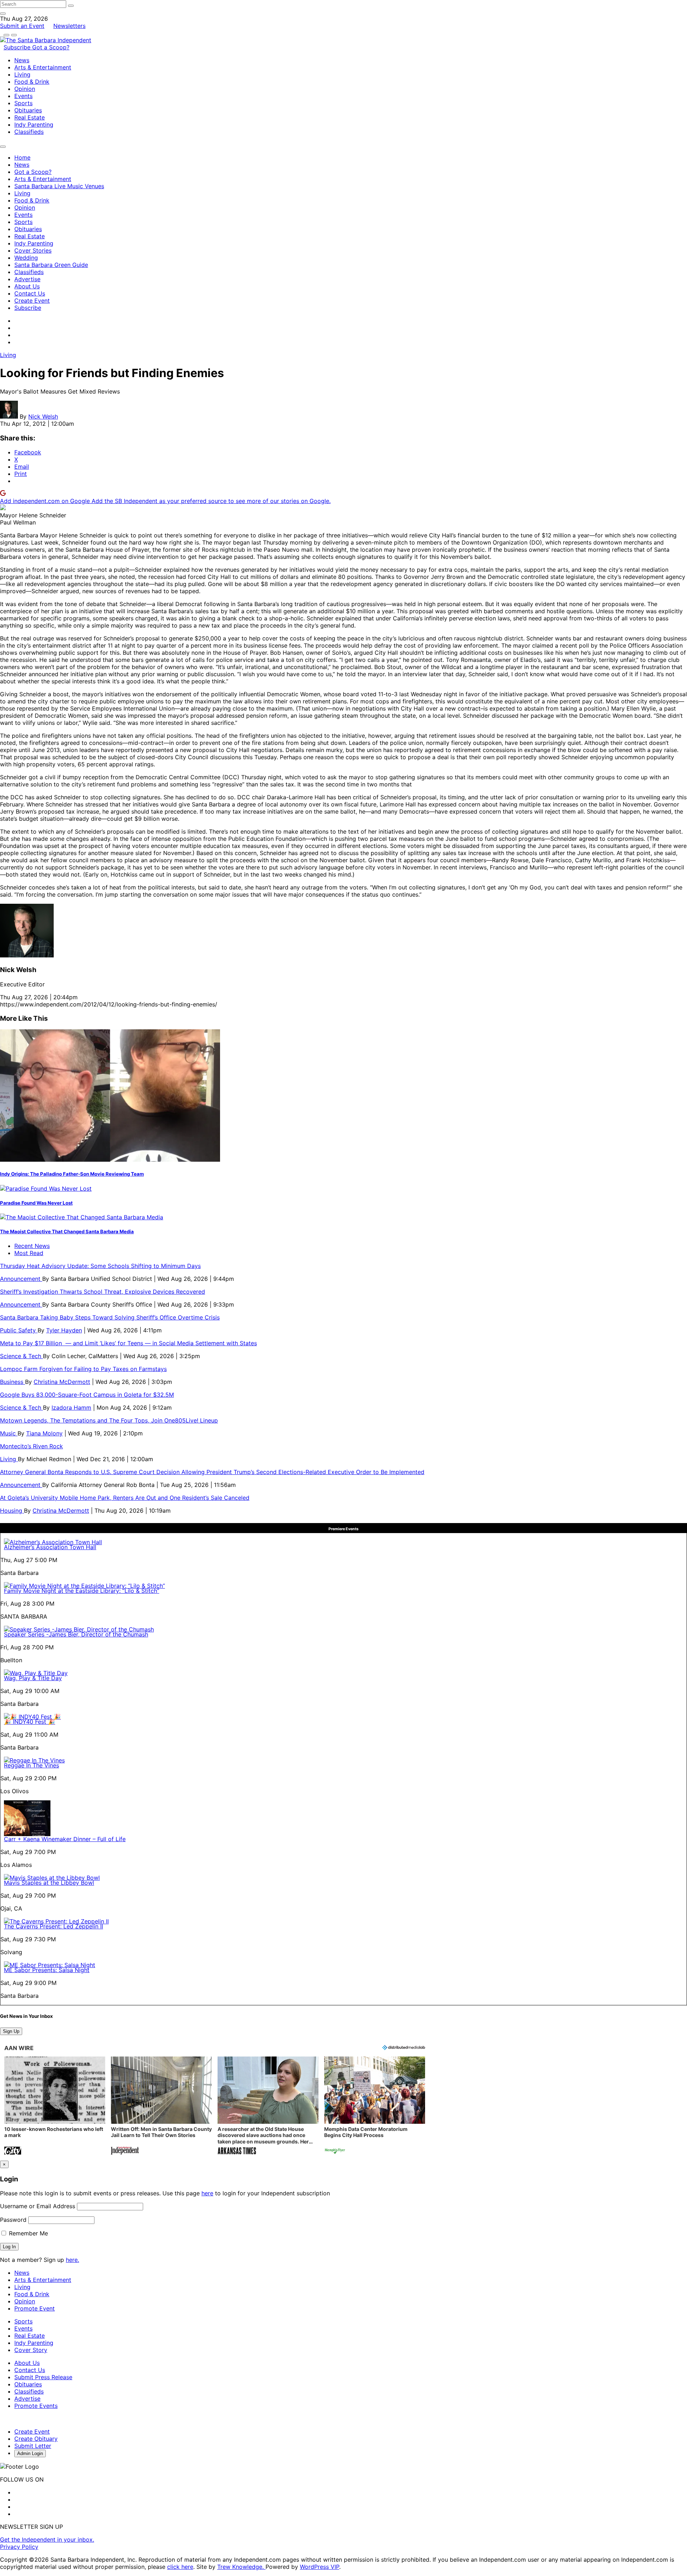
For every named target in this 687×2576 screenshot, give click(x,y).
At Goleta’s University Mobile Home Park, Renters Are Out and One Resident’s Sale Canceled (125, 1498)
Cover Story (31, 2350)
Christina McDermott (62, 1382)
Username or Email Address (38, 2206)
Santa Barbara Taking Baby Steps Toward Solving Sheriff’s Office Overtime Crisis (110, 1317)
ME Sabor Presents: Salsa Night (47, 1970)
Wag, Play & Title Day (33, 1678)
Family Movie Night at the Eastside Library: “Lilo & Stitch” (82, 1591)
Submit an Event (22, 26)
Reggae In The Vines (31, 1765)
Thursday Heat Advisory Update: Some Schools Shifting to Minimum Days (100, 1266)
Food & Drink (32, 82)
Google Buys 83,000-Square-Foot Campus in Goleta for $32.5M (87, 1395)
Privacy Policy (19, 2547)
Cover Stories (33, 250)
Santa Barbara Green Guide (51, 265)
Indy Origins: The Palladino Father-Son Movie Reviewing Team (72, 1174)
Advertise (27, 279)
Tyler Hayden (64, 1330)
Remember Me (28, 2233)
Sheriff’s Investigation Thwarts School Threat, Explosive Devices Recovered (103, 1292)
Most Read (29, 1253)
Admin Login (30, 2453)
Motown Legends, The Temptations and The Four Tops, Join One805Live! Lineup (109, 1420)
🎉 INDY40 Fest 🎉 (30, 1722)
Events (23, 96)
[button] (55, 2106)
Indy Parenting (34, 125)
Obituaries (28, 110)
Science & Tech (21, 1356)
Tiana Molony (44, 1433)
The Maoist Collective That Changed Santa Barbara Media (67, 1231)
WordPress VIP (320, 2567)
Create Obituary (36, 2439)
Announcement (21, 1279)
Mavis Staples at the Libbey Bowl (49, 1883)
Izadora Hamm (71, 1407)
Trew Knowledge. (241, 2567)
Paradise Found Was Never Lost (36, 1203)
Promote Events (36, 2406)
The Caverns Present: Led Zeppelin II (53, 1926)
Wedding (26, 258)
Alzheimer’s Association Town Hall (50, 1547)
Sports (23, 103)
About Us (27, 286)
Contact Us (30, 293)
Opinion (25, 89)
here (207, 2193)
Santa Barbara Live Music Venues (59, 186)
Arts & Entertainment (43, 67)
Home (22, 157)
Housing (12, 1511)
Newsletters (69, 26)
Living (22, 74)
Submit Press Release (43, 2377)
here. (72, 2260)
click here (180, 2567)
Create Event (32, 301)
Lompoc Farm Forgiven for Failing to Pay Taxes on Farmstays (83, 1369)
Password (13, 2220)
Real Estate (30, 117)
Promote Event (35, 2308)
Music (9, 1433)
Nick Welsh (43, 416)
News (22, 60)
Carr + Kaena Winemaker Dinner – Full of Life (65, 1839)
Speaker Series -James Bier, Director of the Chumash (76, 1634)
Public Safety (19, 1330)
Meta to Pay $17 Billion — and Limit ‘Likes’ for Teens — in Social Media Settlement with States (128, 1343)
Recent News (32, 1246)
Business (13, 1382)
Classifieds (29, 132)
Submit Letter (33, 2446)
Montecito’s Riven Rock (31, 1446)
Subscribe (18, 47)
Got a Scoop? (51, 47)
